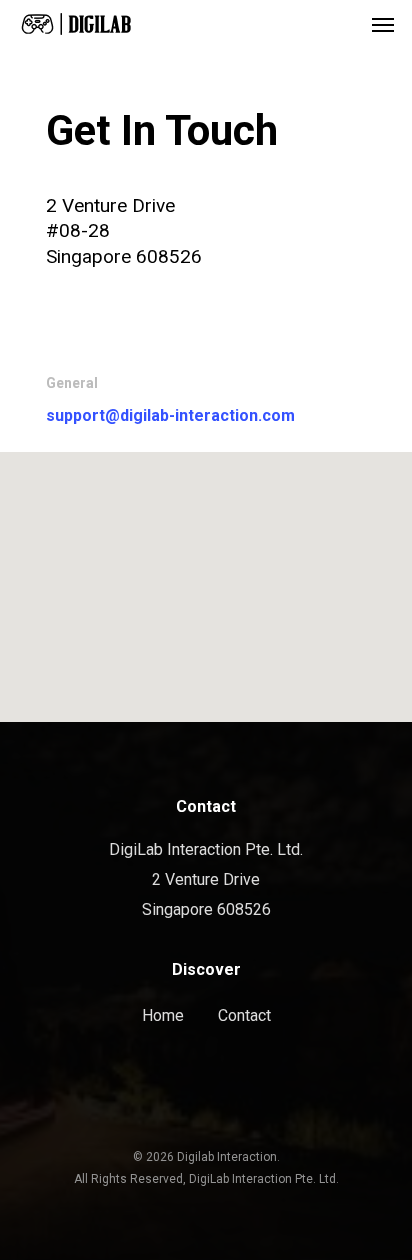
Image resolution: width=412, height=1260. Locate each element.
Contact (244, 1015)
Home (163, 1015)
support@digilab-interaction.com (170, 415)
